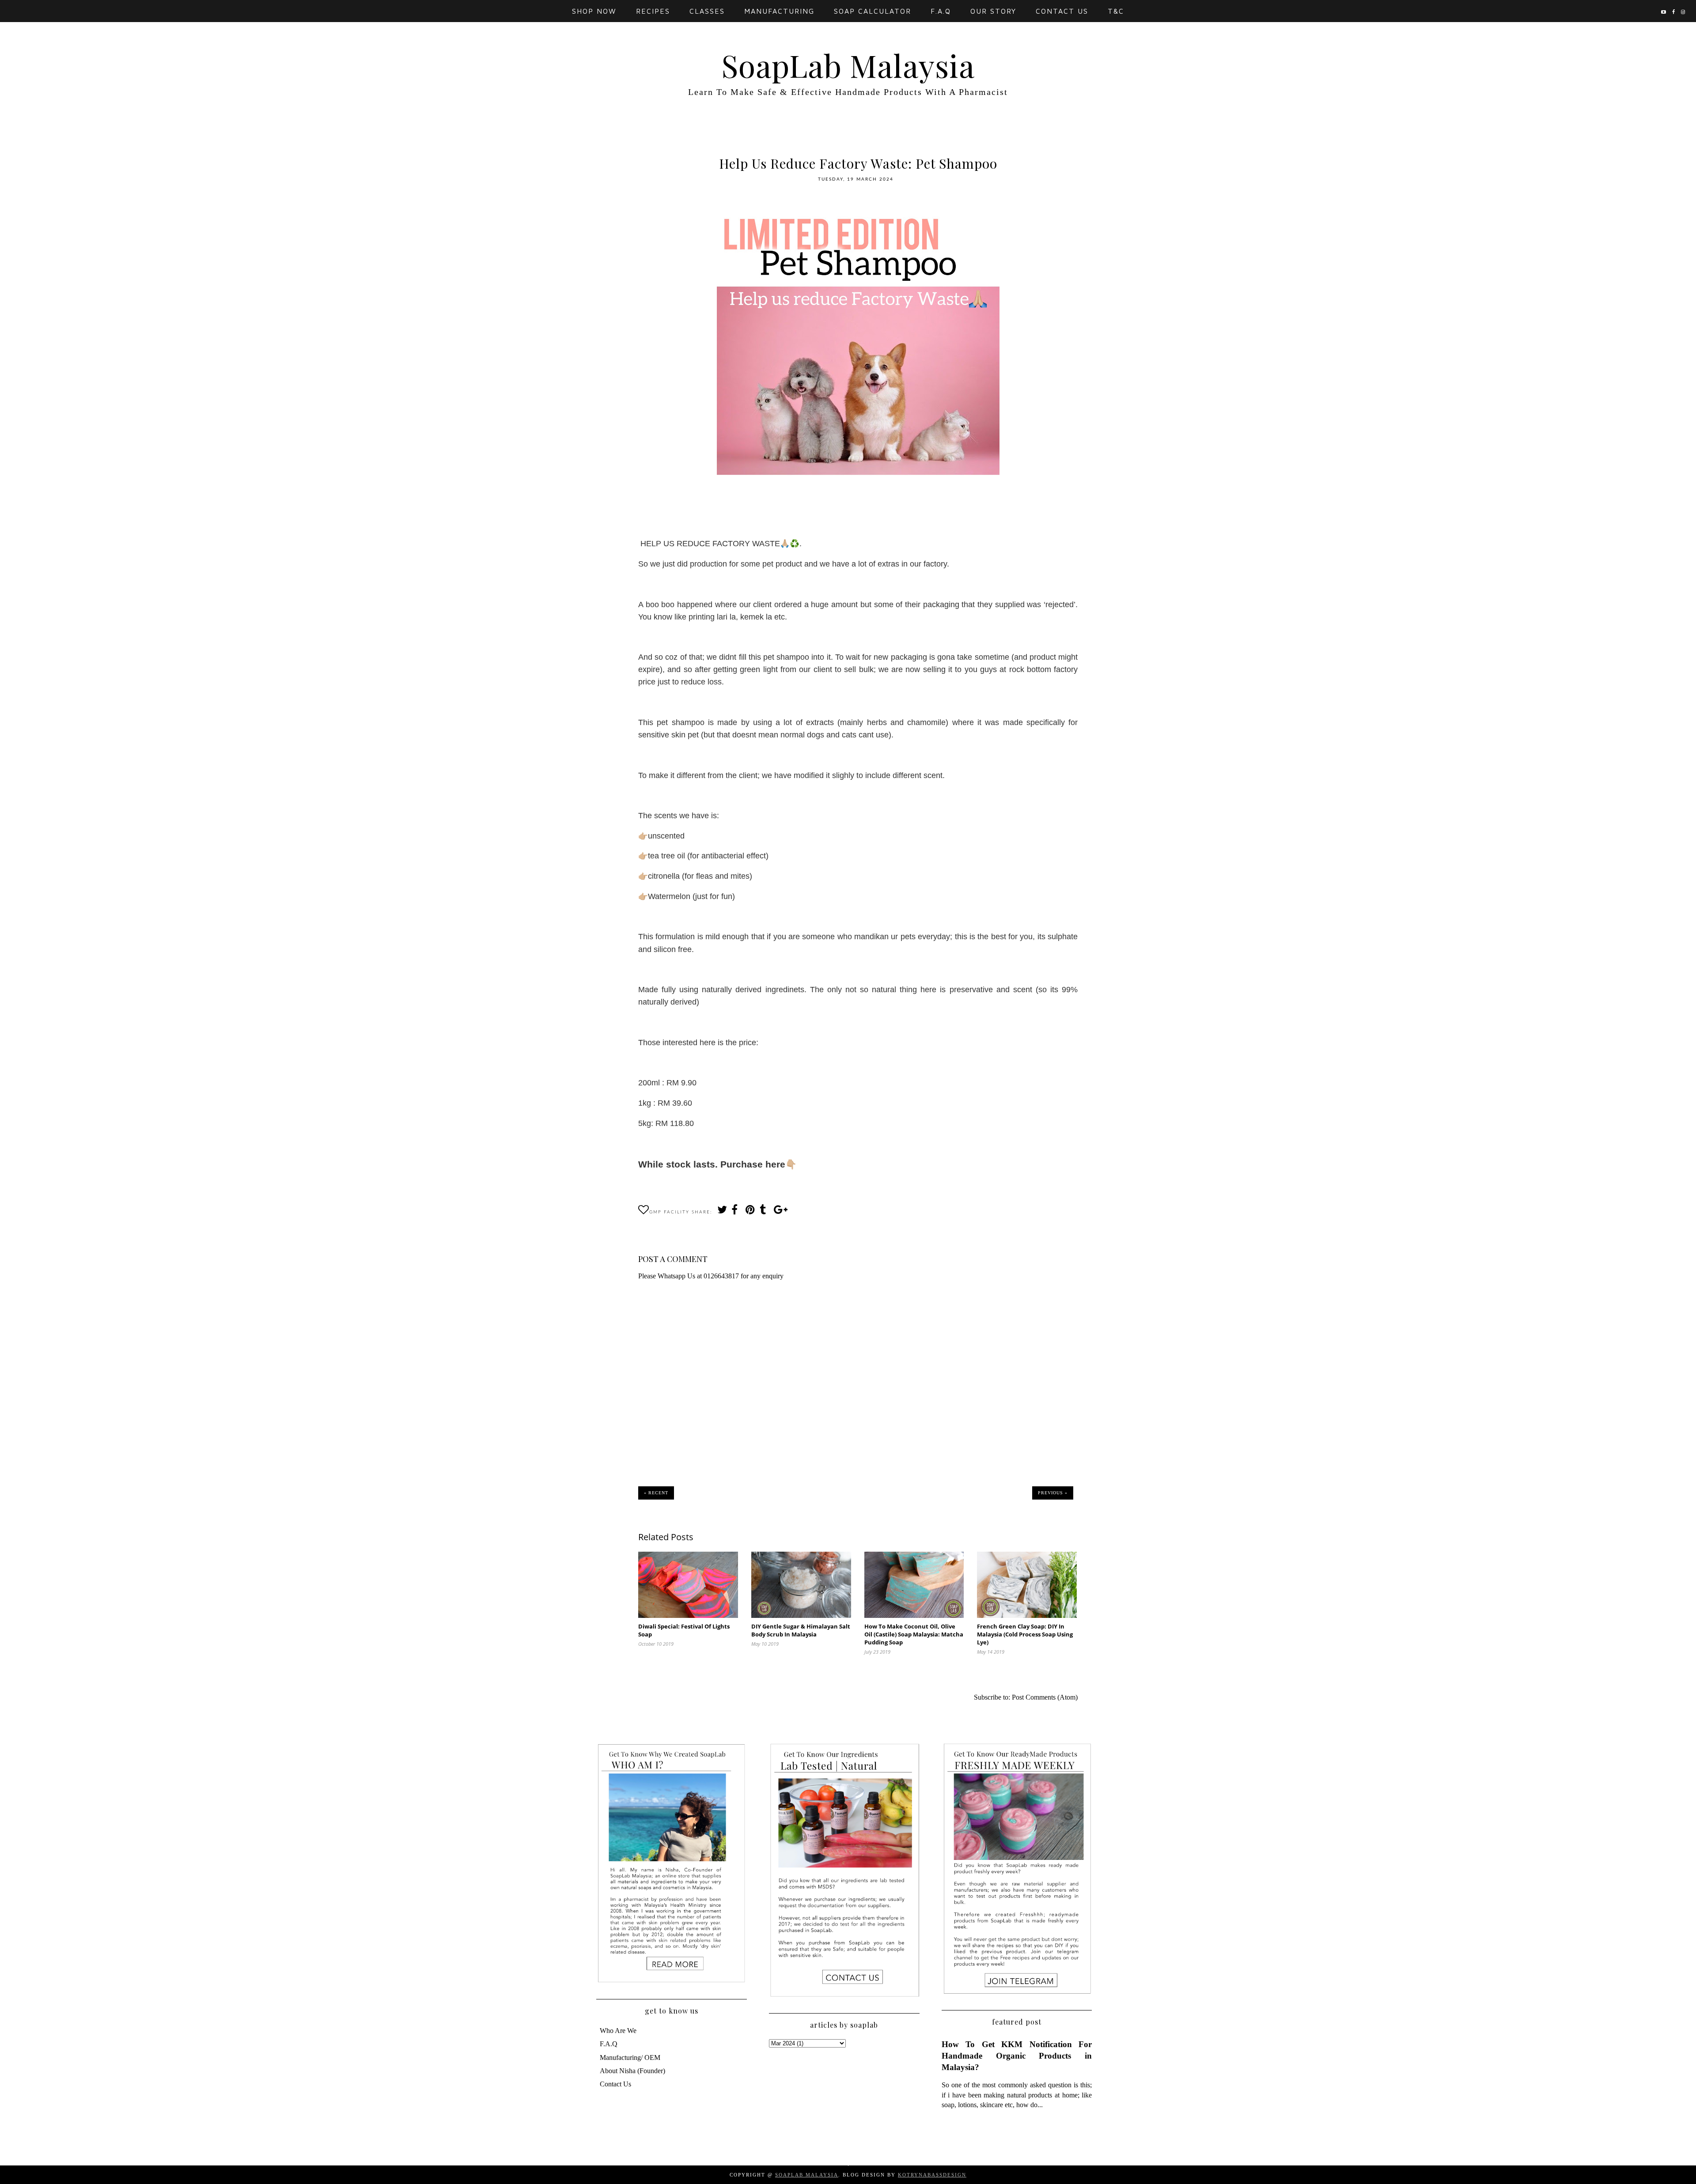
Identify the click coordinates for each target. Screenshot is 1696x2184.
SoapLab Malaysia (848, 65)
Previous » (1053, 1493)
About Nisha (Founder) (632, 2071)
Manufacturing (779, 11)
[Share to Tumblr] (764, 1212)
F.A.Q (941, 11)
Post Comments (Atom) (1045, 1697)
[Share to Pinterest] (750, 1212)
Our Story (993, 11)
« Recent (656, 1493)
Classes (707, 11)
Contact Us (1062, 11)
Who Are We (618, 2031)
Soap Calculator (873, 11)
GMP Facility (669, 1212)
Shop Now (594, 11)
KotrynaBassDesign (932, 2175)
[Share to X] (722, 1212)
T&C (1116, 11)
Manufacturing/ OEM (630, 2057)
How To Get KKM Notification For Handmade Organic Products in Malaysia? (1017, 2056)
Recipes (653, 11)
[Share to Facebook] (736, 1212)
